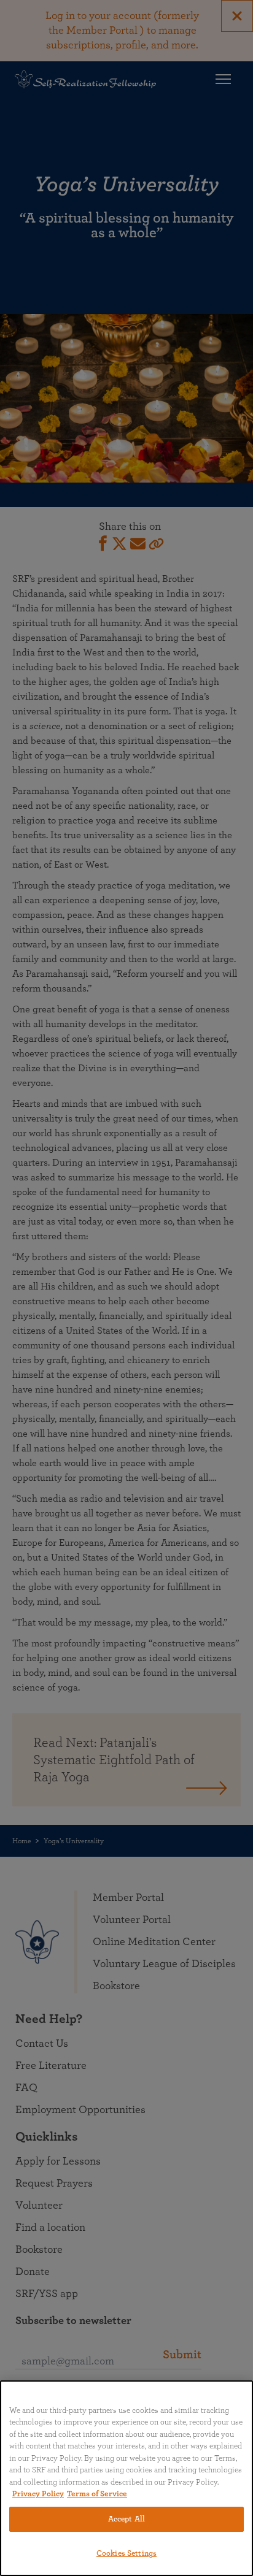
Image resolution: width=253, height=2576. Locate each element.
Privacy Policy (38, 2494)
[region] (126, 2478)
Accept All (126, 2519)
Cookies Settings (126, 2554)
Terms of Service (97, 2494)
